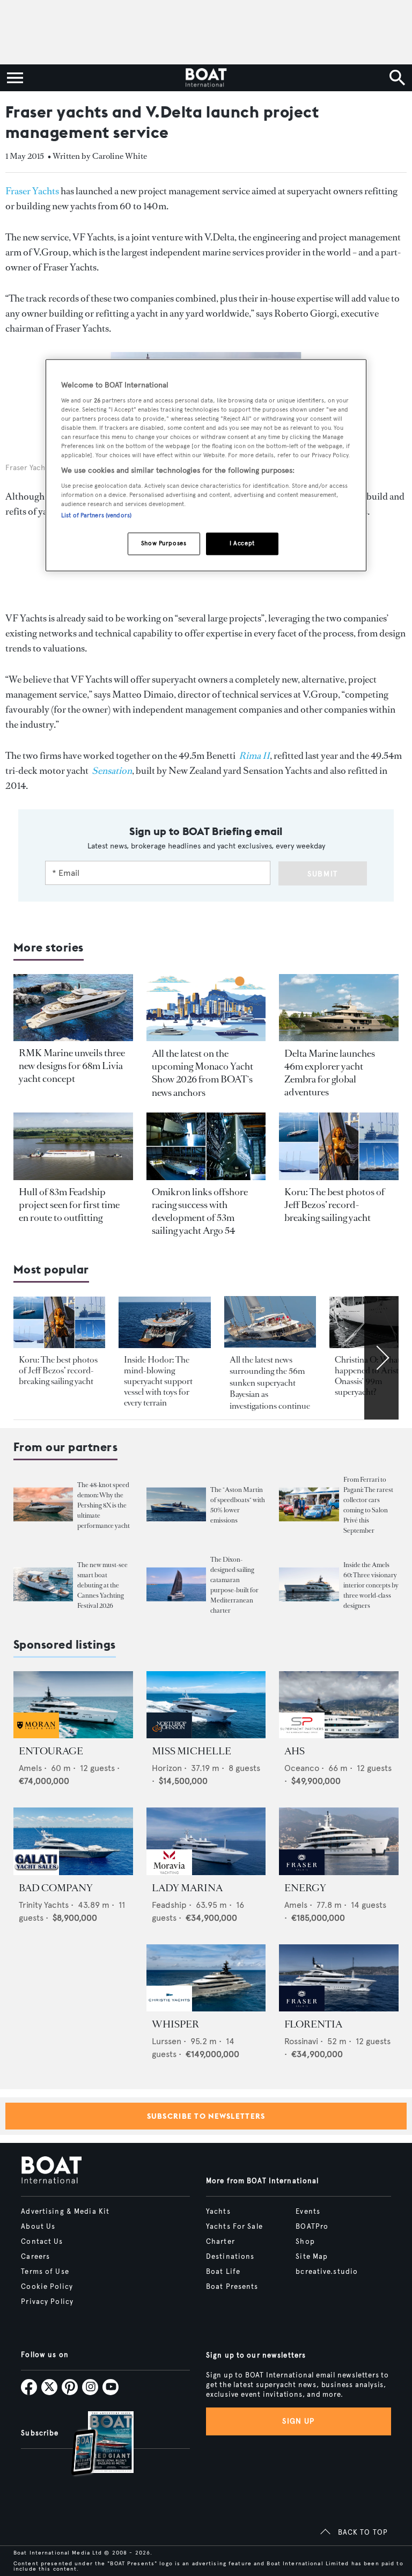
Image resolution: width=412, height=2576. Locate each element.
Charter (220, 2242)
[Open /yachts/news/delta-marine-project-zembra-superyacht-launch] (339, 1008)
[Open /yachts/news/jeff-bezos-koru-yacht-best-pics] (339, 1146)
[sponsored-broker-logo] (36, 1735)
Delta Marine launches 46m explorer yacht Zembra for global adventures (330, 1073)
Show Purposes (164, 543)
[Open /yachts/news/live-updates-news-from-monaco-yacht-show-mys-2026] (206, 1008)
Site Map (312, 2257)
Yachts (218, 2212)
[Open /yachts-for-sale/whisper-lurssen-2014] (206, 1978)
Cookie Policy (47, 2287)
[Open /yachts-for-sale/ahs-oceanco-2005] (339, 1705)
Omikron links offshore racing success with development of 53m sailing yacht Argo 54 (200, 1211)
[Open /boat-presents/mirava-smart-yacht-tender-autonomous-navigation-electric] (43, 1585)
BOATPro (312, 2227)
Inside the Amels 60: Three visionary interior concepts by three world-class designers (371, 1585)
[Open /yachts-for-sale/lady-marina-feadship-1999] (206, 1841)
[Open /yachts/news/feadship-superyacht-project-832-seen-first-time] (73, 1146)
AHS (295, 1751)
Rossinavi (301, 2041)
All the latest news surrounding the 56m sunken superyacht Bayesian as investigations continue (270, 1383)
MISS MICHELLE (192, 1751)
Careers (35, 2257)
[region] (206, 465)
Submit (323, 874)
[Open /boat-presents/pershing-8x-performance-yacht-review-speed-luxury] (43, 1505)
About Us (38, 2227)
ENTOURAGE (51, 1751)
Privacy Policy (47, 2302)
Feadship (169, 1905)
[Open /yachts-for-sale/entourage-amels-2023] (73, 1705)
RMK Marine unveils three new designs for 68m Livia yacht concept (72, 1066)
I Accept (242, 543)
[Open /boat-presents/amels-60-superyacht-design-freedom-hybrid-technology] (309, 1585)
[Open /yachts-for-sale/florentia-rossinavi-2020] (339, 1978)
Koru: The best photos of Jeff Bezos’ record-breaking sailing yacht (334, 1205)
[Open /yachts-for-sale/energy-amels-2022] (339, 1841)
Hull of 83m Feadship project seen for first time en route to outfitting (69, 1205)
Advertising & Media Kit (65, 2212)
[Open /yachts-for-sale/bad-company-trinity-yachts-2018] (73, 1841)
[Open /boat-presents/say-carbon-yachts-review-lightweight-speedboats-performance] (176, 1505)
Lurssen (167, 2041)
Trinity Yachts (44, 1905)
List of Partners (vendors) (96, 515)
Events (308, 2212)
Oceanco (302, 1768)
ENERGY (305, 1888)
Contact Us (42, 2242)
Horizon (167, 1768)
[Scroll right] (381, 1358)
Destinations (230, 2257)
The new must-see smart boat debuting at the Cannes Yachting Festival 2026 (102, 1585)
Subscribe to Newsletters (206, 2116)
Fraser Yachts (32, 191)
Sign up (298, 2421)
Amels (30, 1768)
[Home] (206, 78)
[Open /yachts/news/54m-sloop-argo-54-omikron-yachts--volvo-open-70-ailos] (206, 1146)
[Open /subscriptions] (93, 2445)
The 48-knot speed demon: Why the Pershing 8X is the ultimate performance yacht (104, 1505)
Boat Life (223, 2272)
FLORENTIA (313, 2024)
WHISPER (175, 2024)
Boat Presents (232, 2287)
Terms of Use (45, 2272)
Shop (305, 2242)
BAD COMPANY (56, 1888)
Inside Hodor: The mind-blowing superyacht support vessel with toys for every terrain (158, 1381)
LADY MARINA (187, 1888)
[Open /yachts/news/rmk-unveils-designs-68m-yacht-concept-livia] (73, 1008)
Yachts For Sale (234, 2227)
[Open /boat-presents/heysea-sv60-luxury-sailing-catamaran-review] (176, 1585)
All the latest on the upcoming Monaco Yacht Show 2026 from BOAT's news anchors (203, 1073)
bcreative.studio (327, 2272)
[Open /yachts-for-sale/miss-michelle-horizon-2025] (206, 1705)
